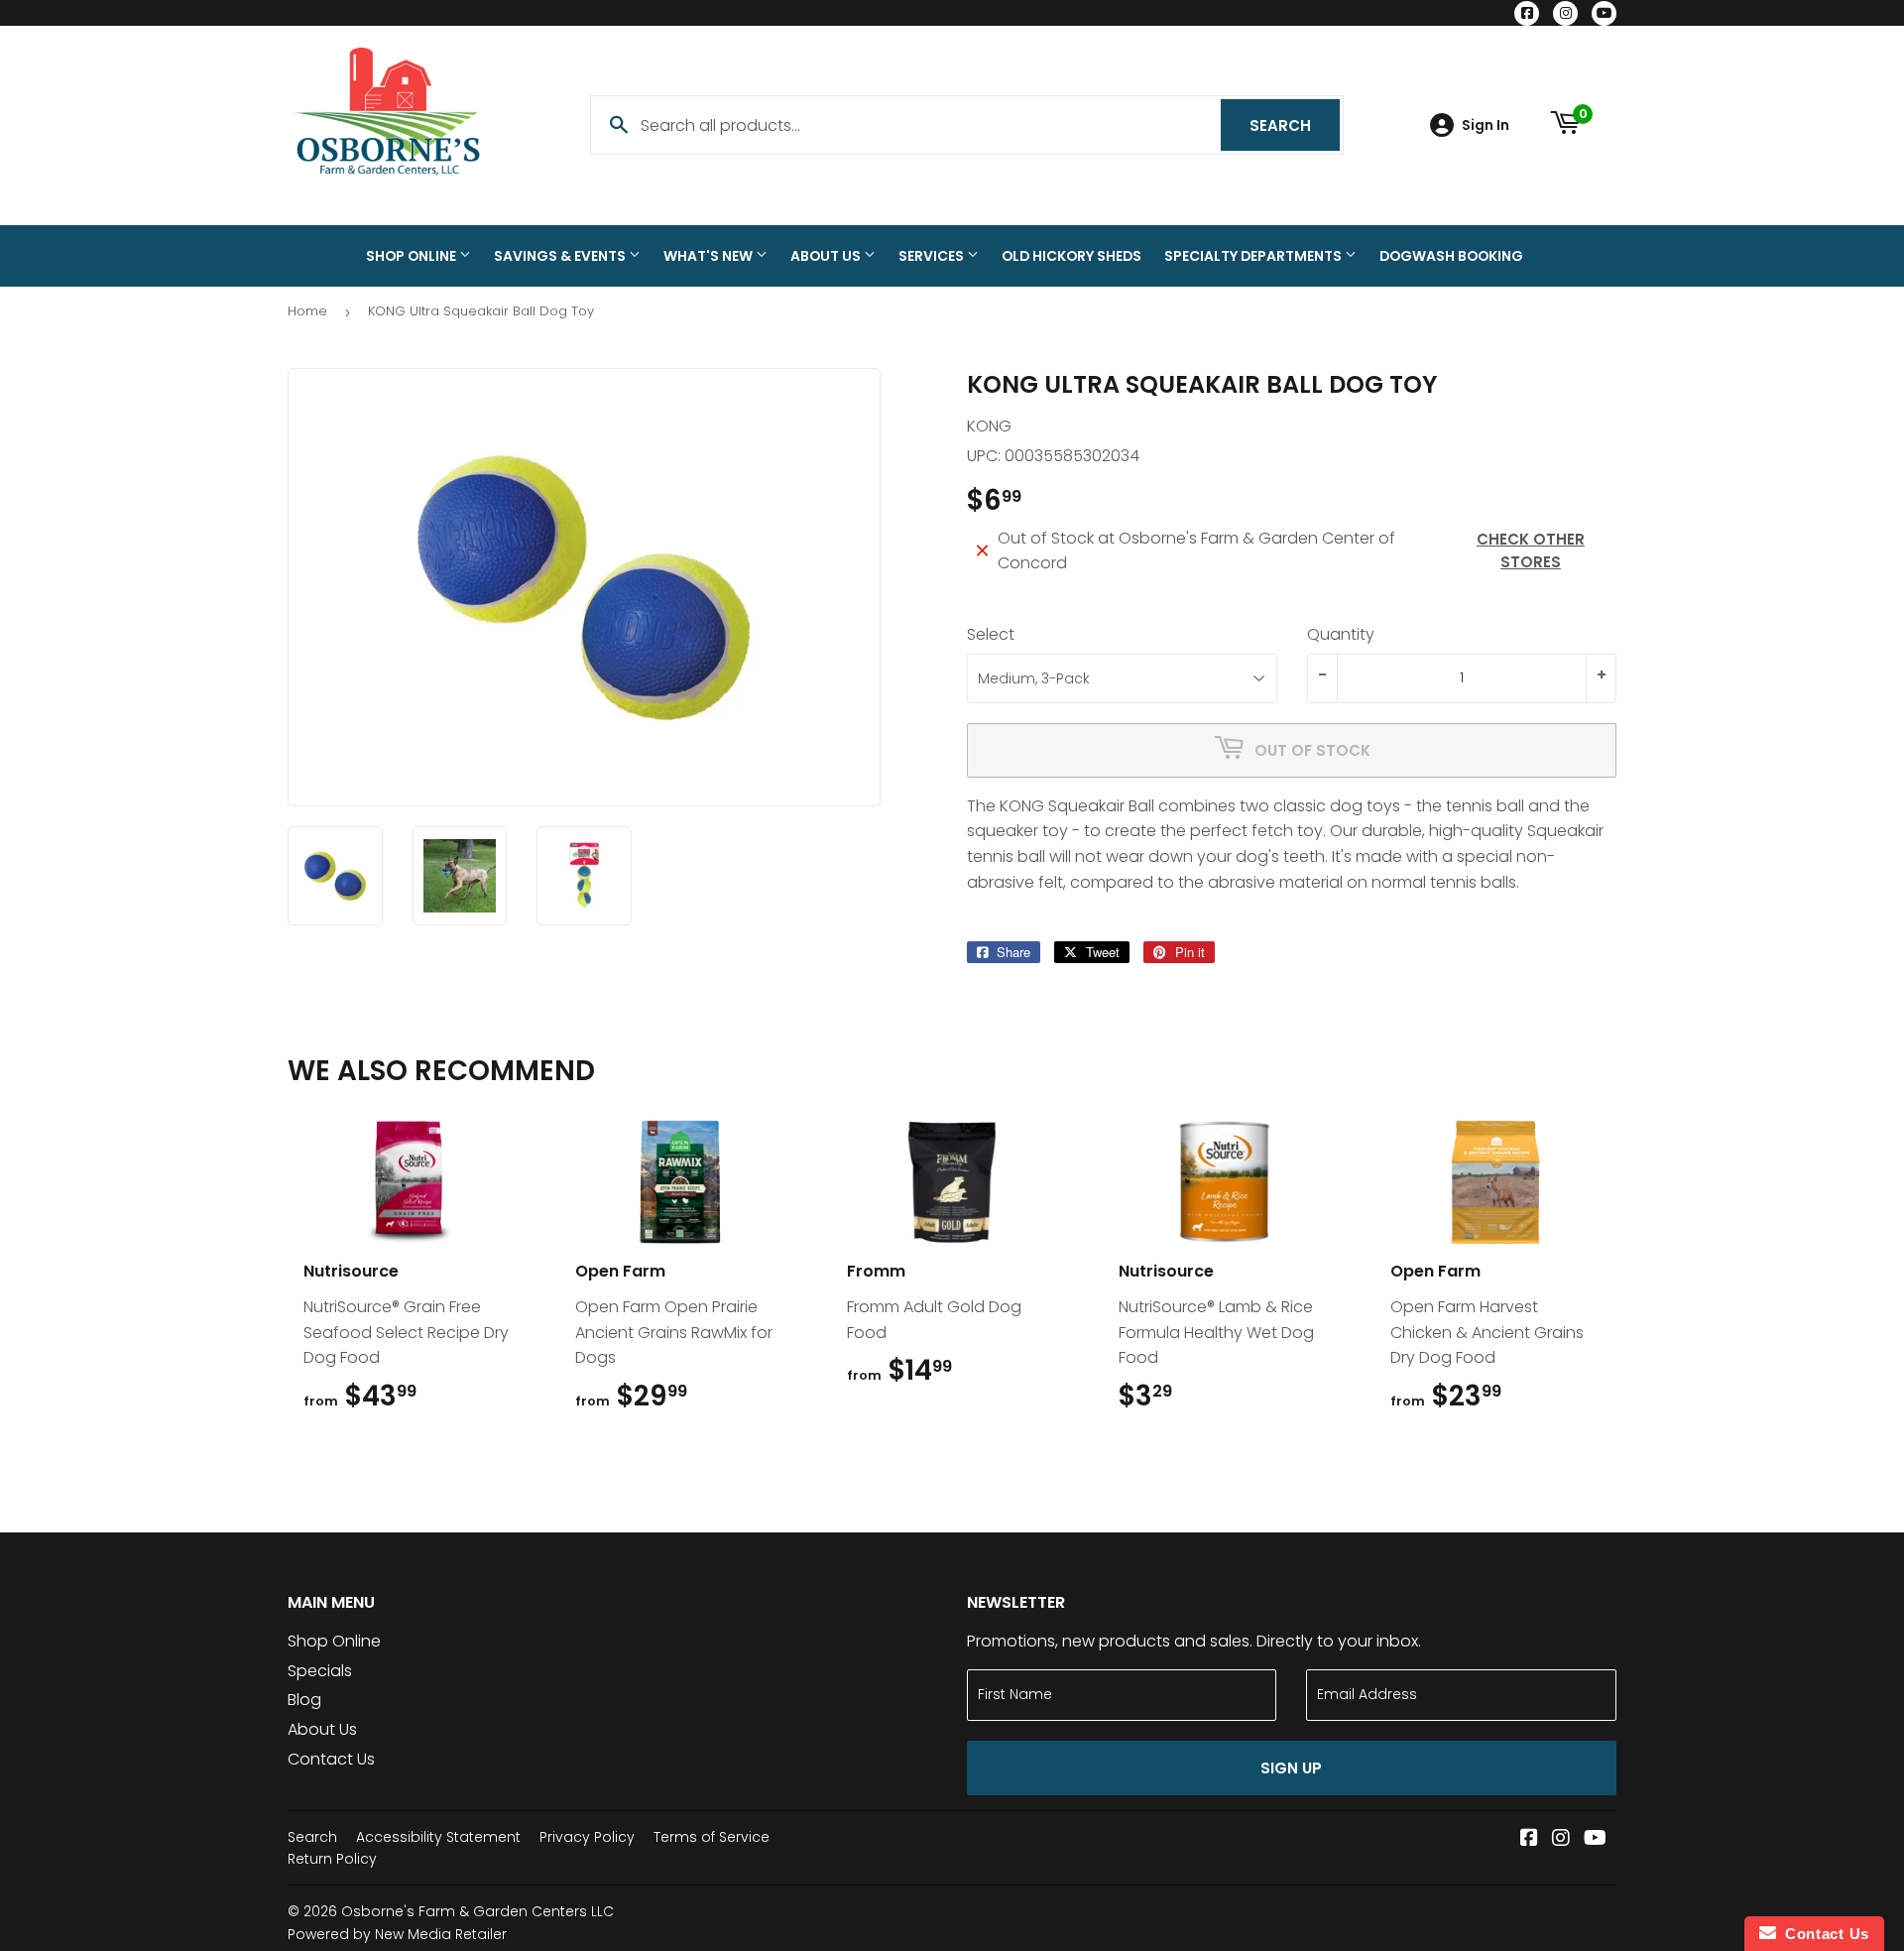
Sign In (1486, 125)
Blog (304, 1700)
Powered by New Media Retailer (397, 1934)
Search (1295, 125)
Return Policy (332, 1859)
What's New (710, 256)
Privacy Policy (587, 1837)
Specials (320, 1671)
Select (991, 634)
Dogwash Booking (1451, 256)
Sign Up (1291, 1768)
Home (307, 311)
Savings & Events (561, 256)
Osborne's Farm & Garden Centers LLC (477, 1911)
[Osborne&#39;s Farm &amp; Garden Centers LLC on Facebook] (1529, 1839)
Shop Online (413, 256)
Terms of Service (712, 1837)
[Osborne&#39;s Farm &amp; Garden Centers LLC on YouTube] (1595, 1839)
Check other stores (1531, 550)
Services (933, 256)
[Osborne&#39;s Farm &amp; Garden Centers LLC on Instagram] (1561, 1839)
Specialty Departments (1254, 256)
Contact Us (331, 1759)
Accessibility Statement (438, 1837)
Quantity (1341, 634)
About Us (827, 256)
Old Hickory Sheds (1071, 256)
